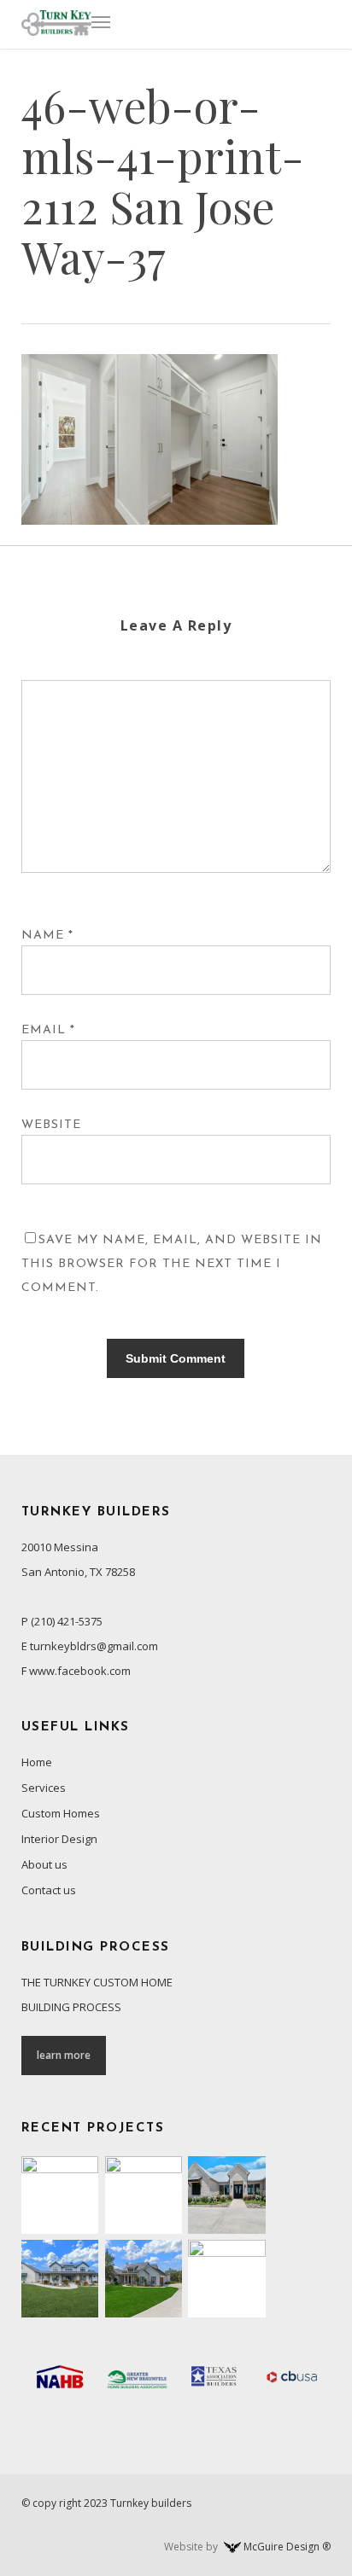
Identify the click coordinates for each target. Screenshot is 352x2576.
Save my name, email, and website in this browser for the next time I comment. (172, 1264)
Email (48, 1030)
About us (44, 1864)
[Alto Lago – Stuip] (227, 2279)
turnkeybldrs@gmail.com (94, 1646)
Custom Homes (61, 1813)
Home (37, 1762)
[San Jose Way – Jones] (227, 2195)
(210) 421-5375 (67, 1621)
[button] (101, 21)
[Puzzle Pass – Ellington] (144, 2279)
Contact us (49, 1890)
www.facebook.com (80, 1671)
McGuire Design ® (287, 2547)
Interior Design (59, 1839)
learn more (64, 2055)
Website (51, 1125)
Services (44, 1788)
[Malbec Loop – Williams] (60, 2279)
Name (47, 936)
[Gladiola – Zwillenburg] (60, 2195)
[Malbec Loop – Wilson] (144, 2195)
